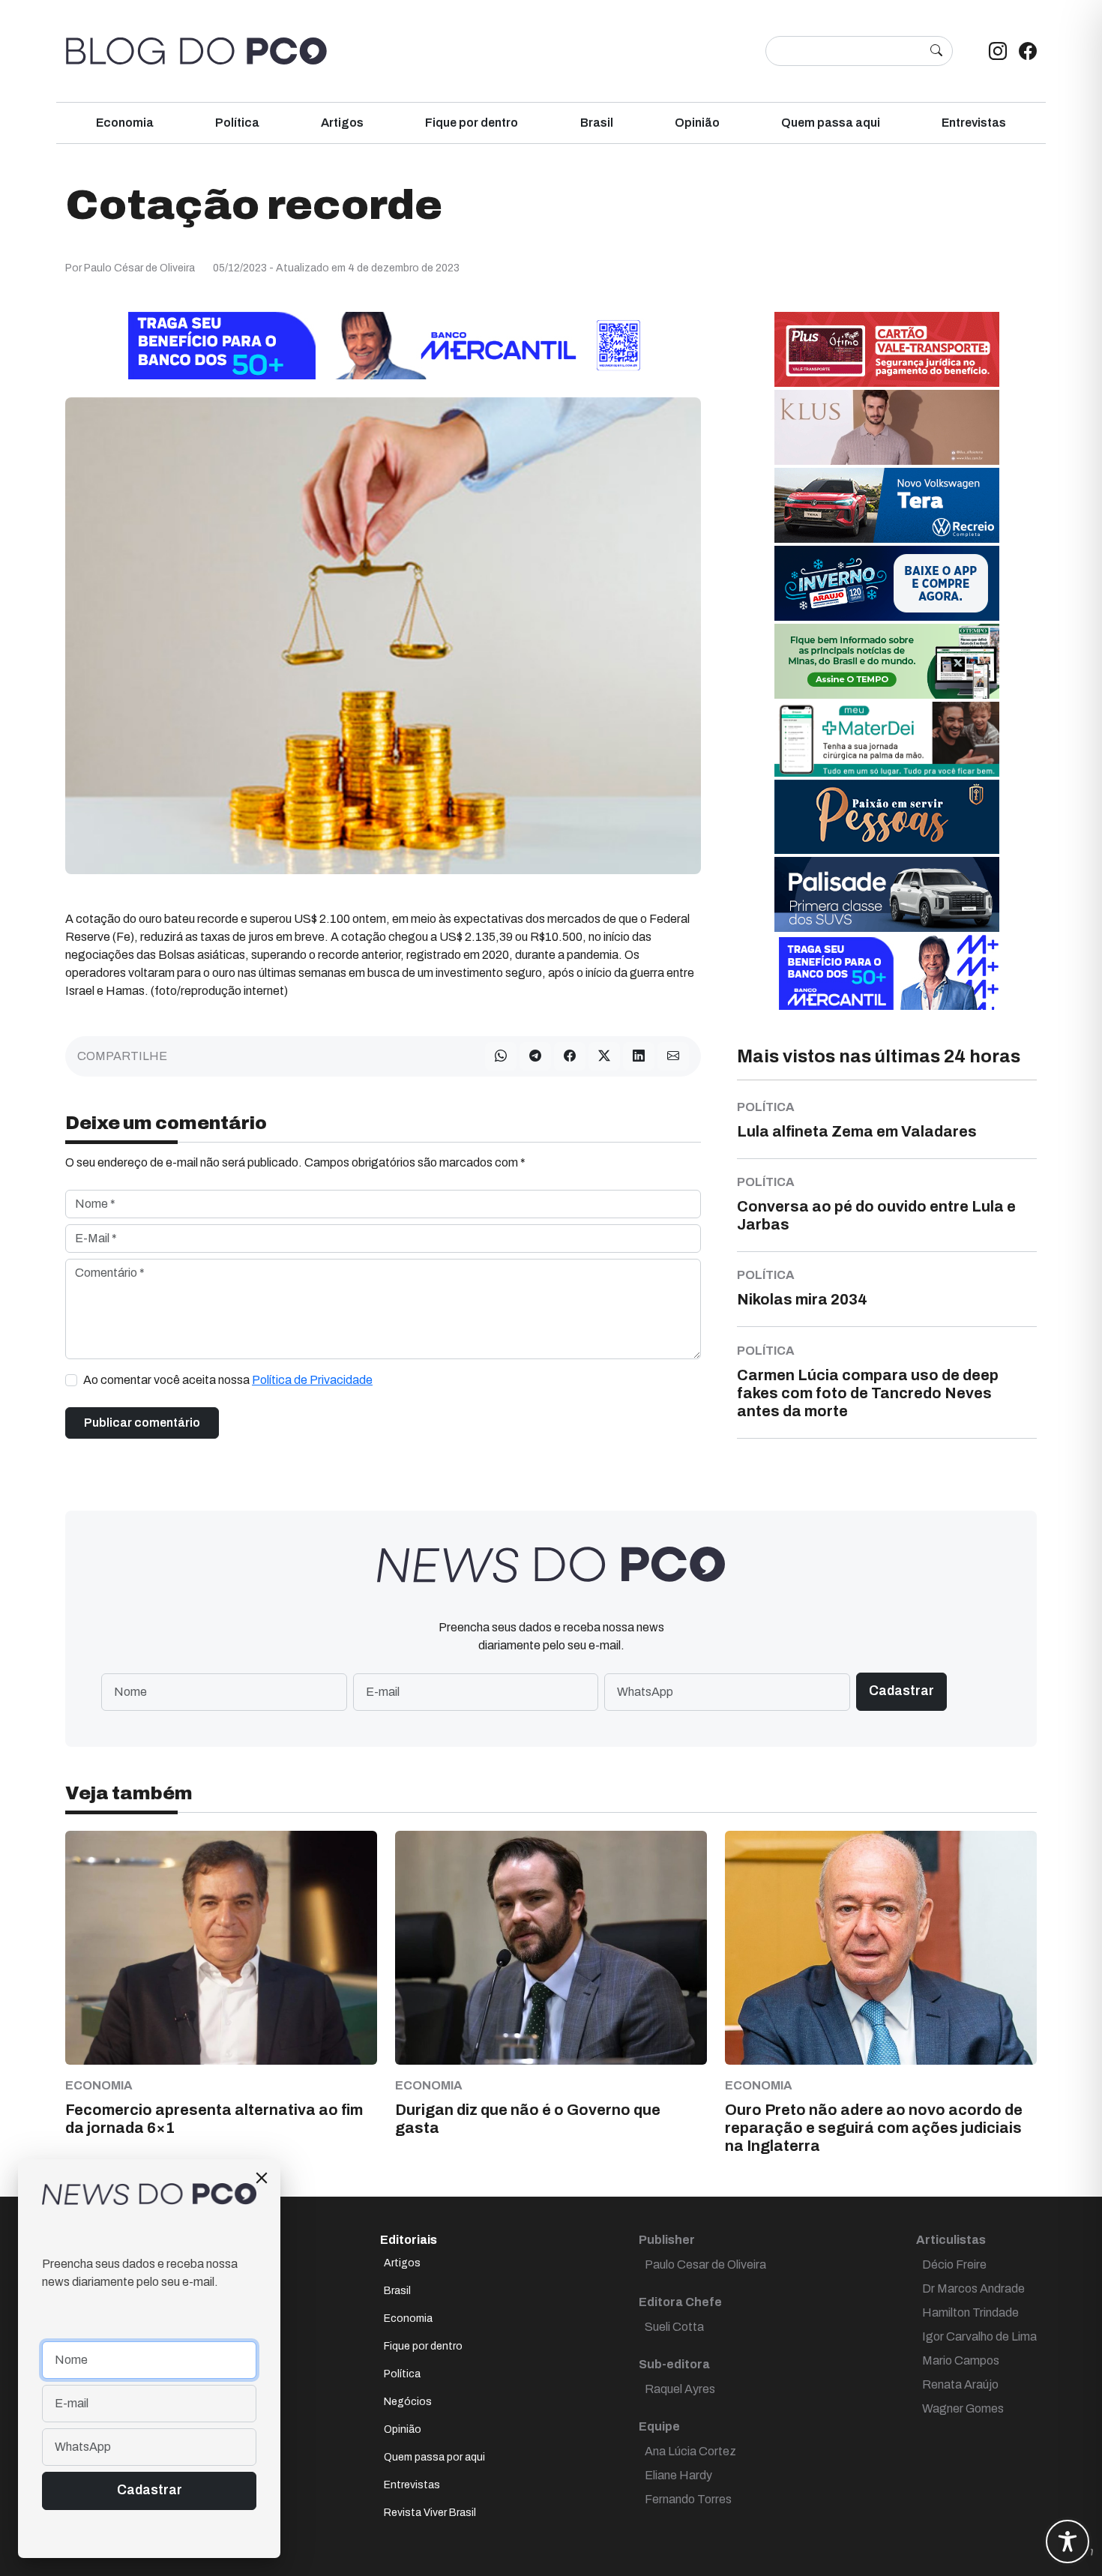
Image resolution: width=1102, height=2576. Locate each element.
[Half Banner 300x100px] (887, 971)
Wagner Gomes (963, 2408)
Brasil (597, 123)
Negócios (408, 2402)
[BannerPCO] (887, 426)
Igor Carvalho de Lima (979, 2336)
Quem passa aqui (831, 123)
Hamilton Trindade (970, 2312)
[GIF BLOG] (887, 348)
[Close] (262, 2178)
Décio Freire (954, 2264)
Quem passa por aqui (434, 2457)
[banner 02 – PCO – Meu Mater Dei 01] (887, 738)
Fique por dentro (472, 123)
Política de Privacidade (312, 1380)
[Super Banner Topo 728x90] (383, 344)
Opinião (697, 123)
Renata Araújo (960, 2384)
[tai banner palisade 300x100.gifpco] (887, 893)
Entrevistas (974, 123)
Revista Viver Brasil (430, 2513)
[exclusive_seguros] (887, 816)
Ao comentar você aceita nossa (228, 1380)
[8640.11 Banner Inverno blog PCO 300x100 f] (887, 582)
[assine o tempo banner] (887, 660)
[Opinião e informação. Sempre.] (196, 51)
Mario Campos (961, 2360)
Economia (125, 123)
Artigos (342, 123)
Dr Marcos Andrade (973, 2288)
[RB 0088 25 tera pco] (887, 504)
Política (237, 123)
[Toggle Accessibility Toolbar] (1068, 2542)
